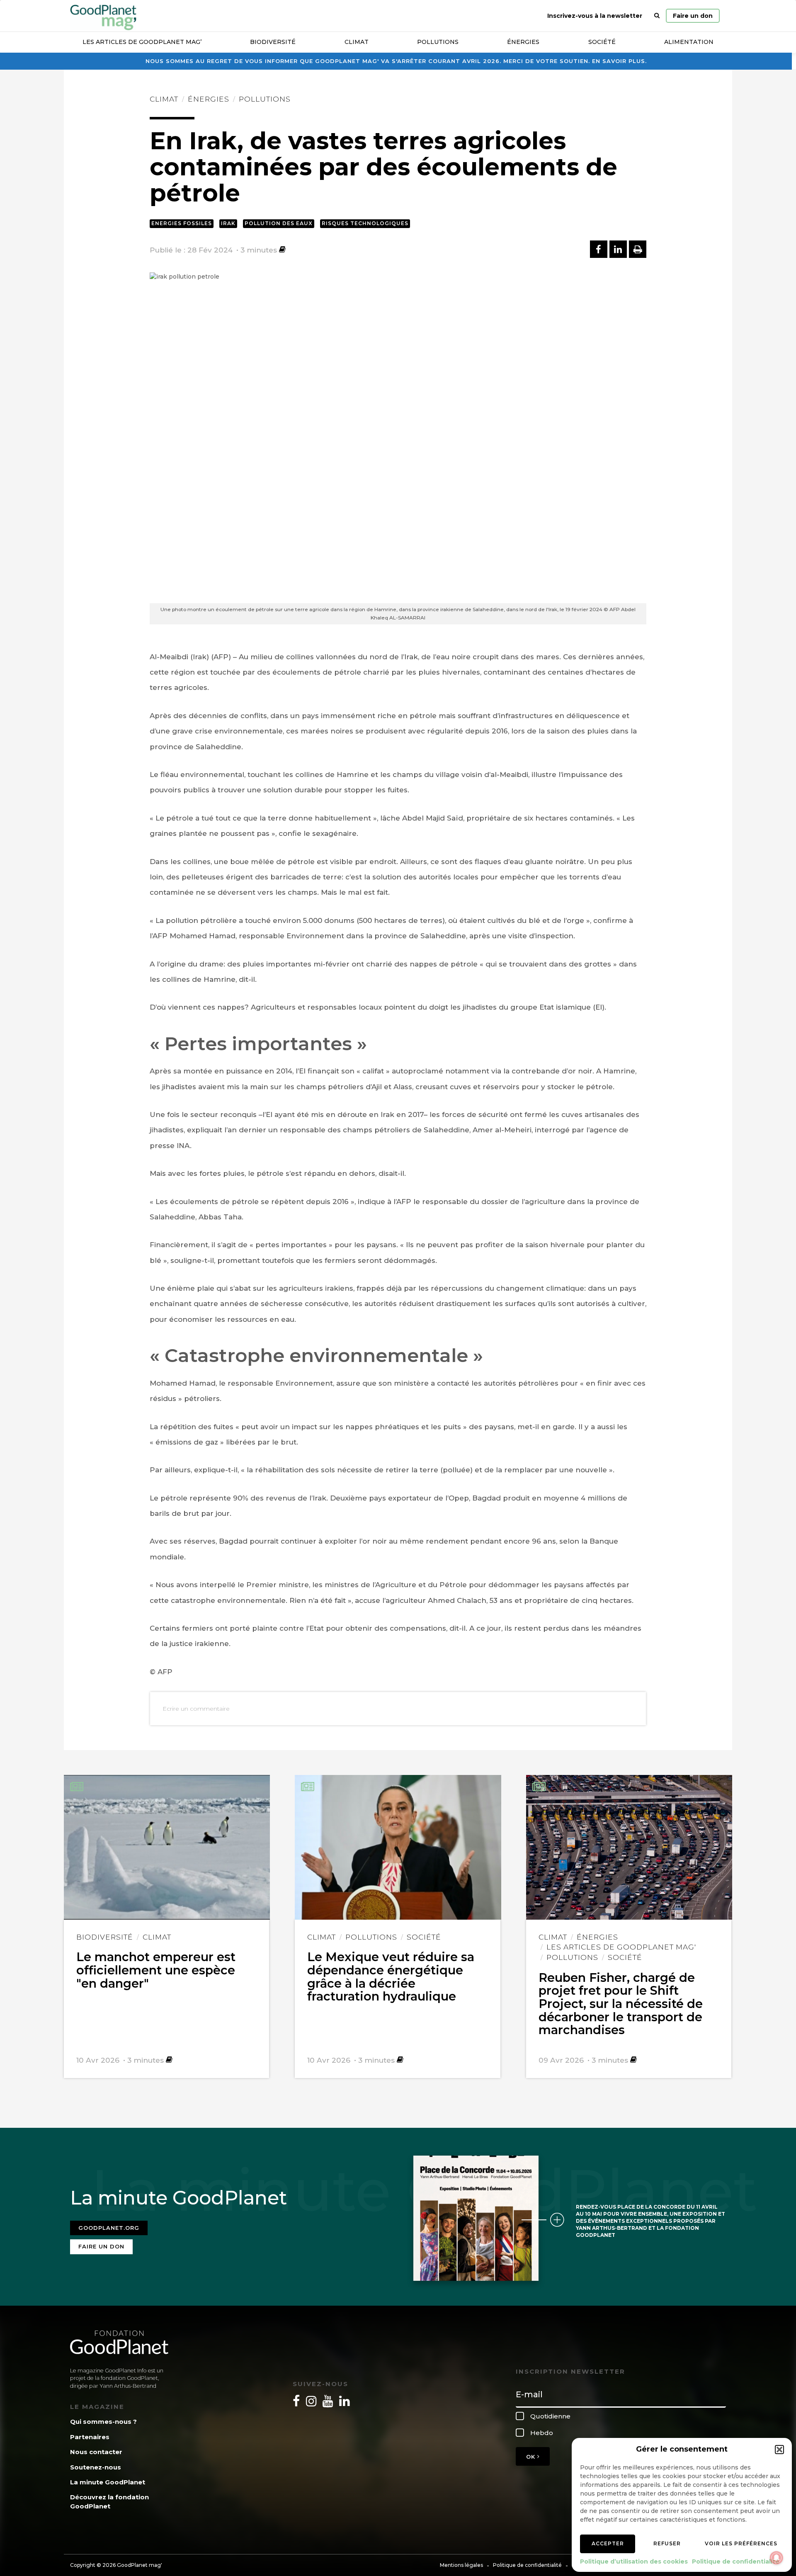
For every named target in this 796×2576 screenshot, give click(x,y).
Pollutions (438, 42)
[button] (779, 2450)
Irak (228, 223)
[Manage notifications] (777, 2558)
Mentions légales (461, 2565)
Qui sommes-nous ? (103, 2422)
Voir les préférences (741, 2543)
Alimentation (689, 42)
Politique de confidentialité (736, 2561)
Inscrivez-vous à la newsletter (595, 16)
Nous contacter (96, 2452)
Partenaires (90, 2437)
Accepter (608, 2543)
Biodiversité (273, 42)
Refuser (667, 2543)
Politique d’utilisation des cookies (634, 2561)
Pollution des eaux (279, 223)
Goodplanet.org (109, 2228)
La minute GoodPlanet (108, 2482)
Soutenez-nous (96, 2467)
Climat (357, 42)
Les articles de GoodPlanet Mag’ (142, 42)
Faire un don (693, 16)
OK (532, 2457)
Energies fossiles (182, 223)
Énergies (523, 42)
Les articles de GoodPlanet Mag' (621, 1947)
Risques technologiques (365, 223)
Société (602, 42)
